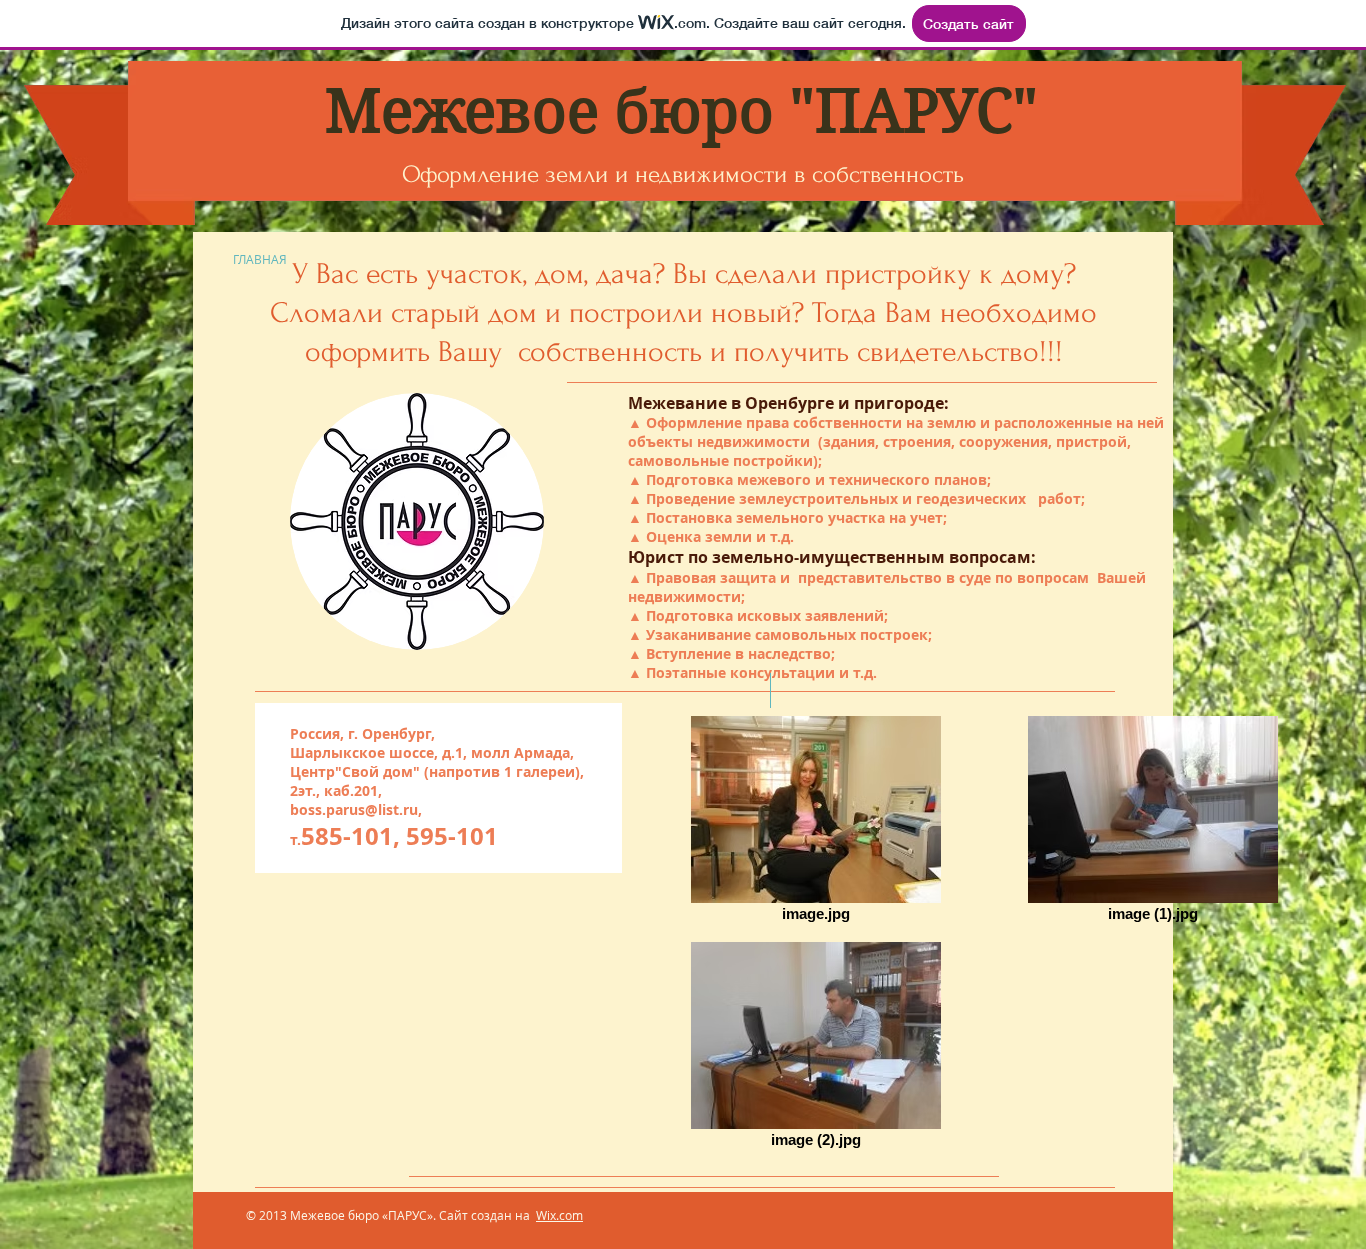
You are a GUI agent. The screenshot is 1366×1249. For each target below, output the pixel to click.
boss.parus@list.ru (354, 809)
